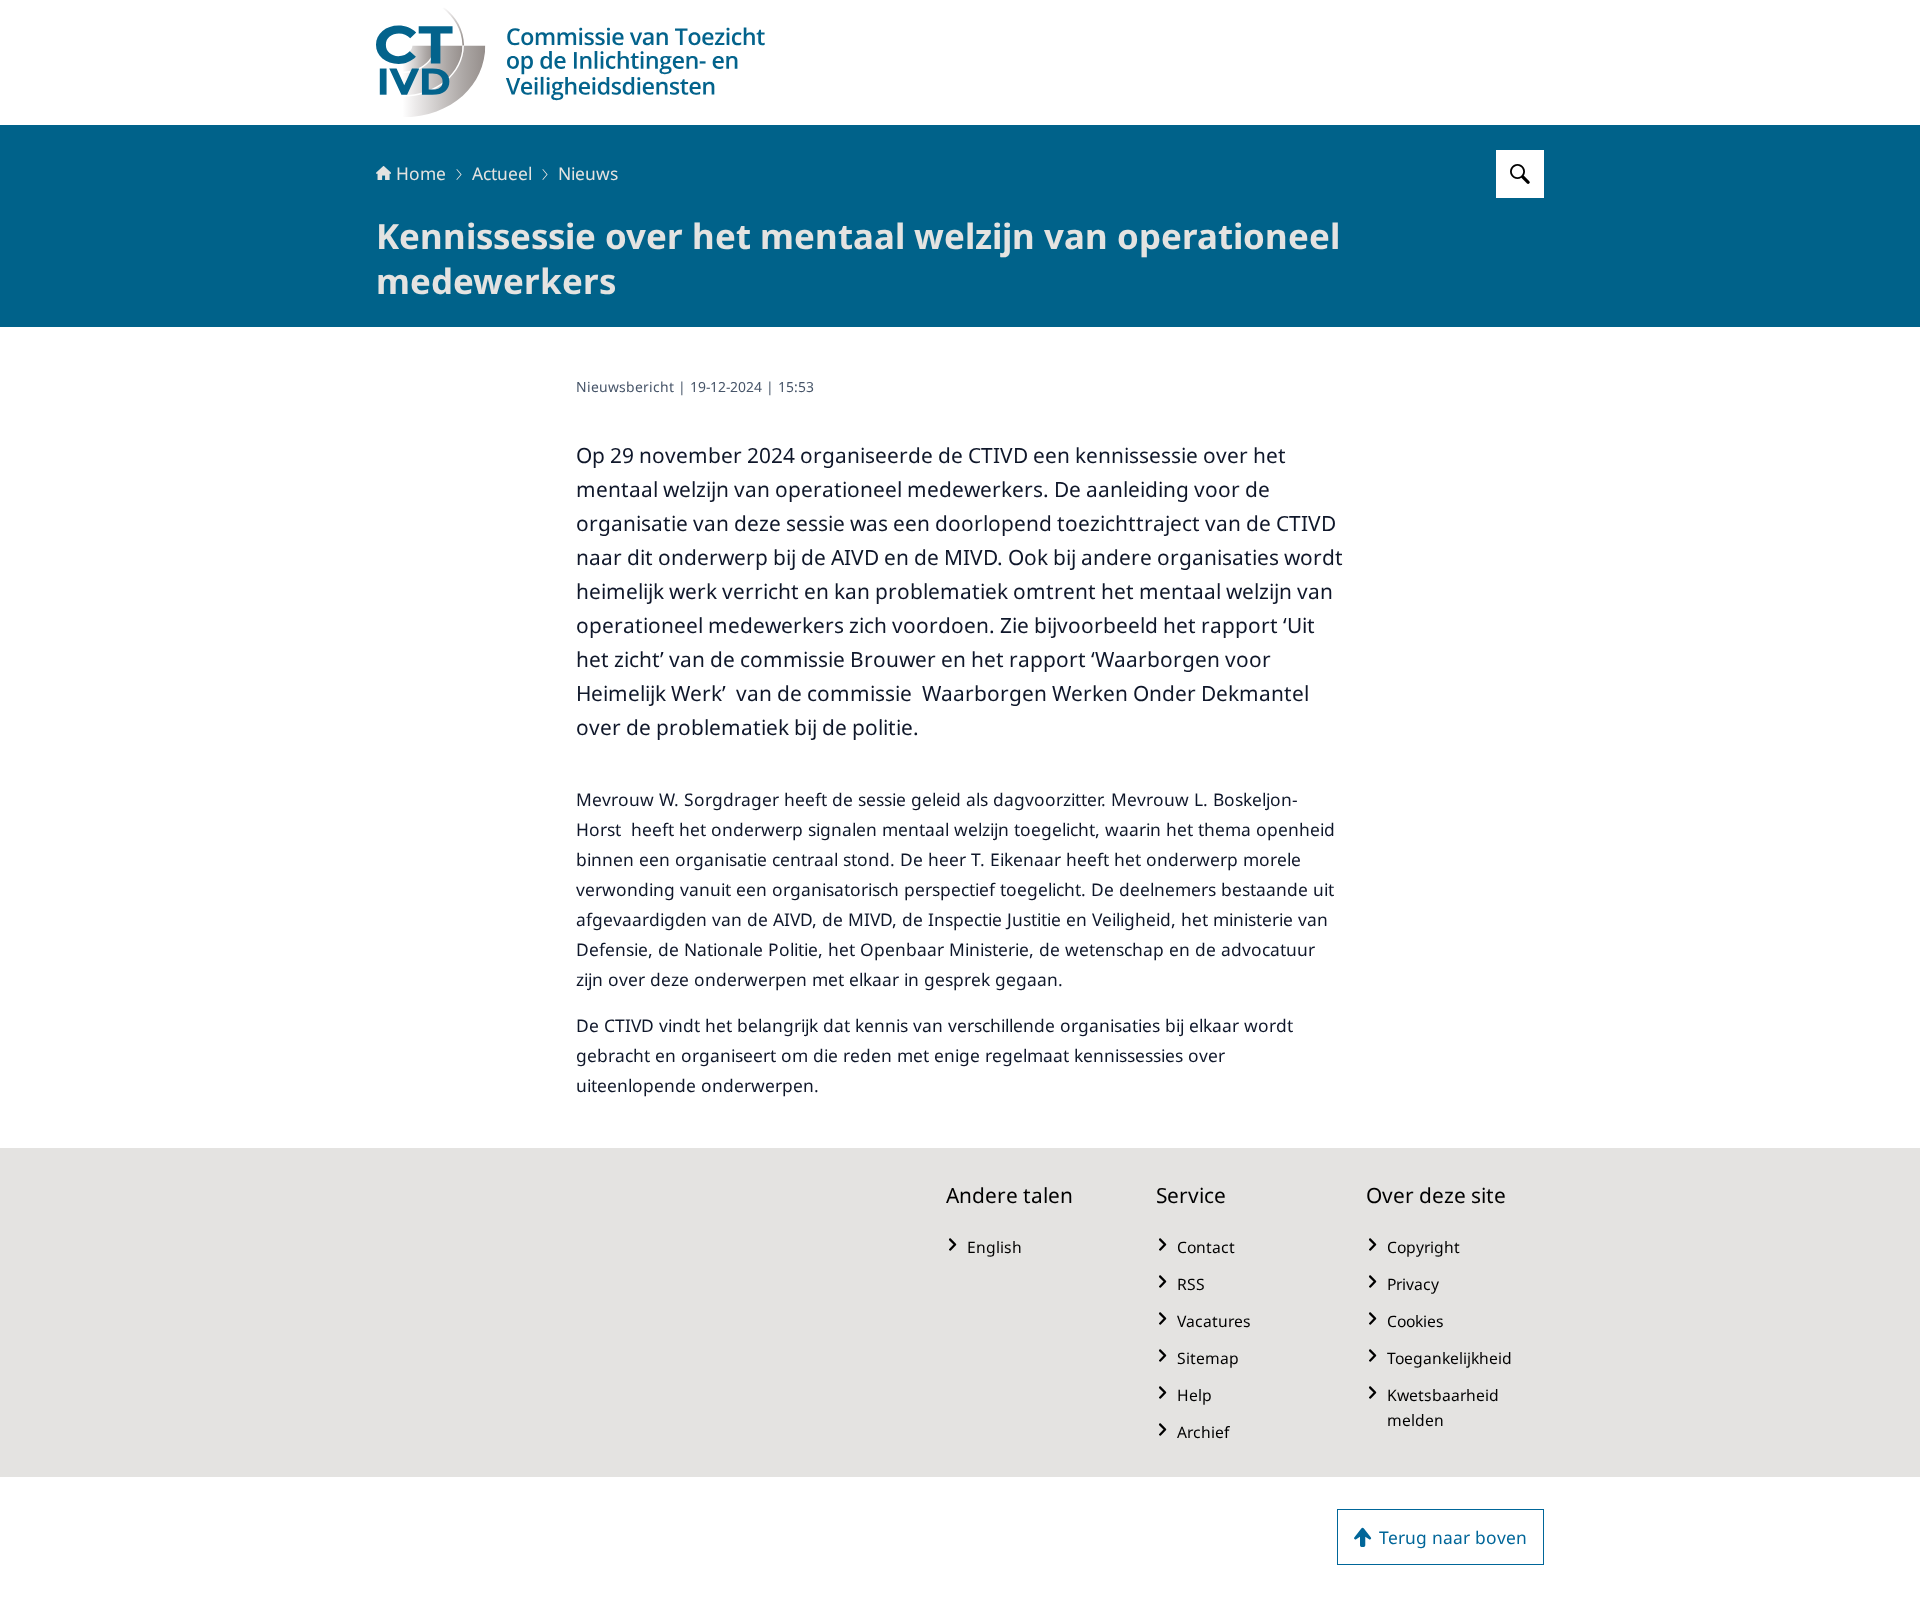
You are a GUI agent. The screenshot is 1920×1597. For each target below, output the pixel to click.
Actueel (502, 173)
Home (421, 173)
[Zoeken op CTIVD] (1520, 174)
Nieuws (588, 173)
